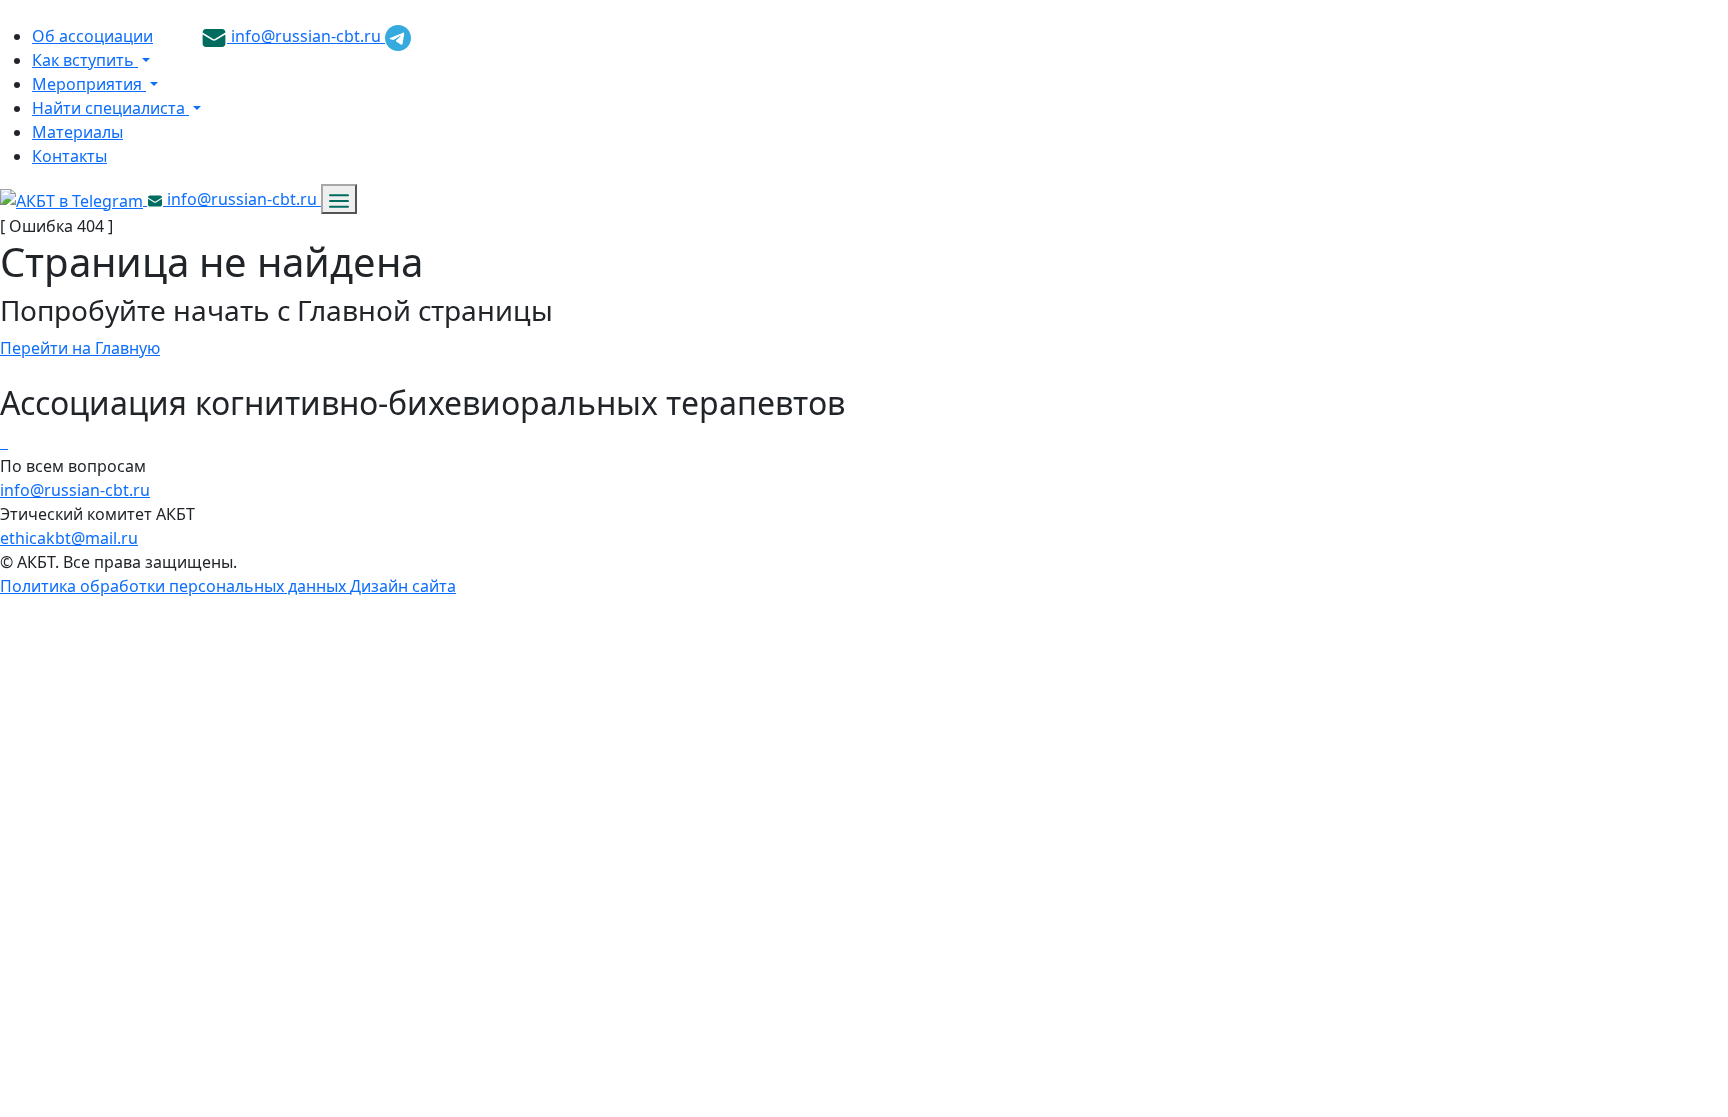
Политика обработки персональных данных (175, 586)
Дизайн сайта (403, 586)
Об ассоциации (92, 36)
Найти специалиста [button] (110, 108)
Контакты (69, 156)
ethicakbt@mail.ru (69, 538)
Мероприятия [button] (89, 84)
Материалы (77, 132)
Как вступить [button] (85, 60)
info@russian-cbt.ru (306, 36)
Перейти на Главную (80, 348)
